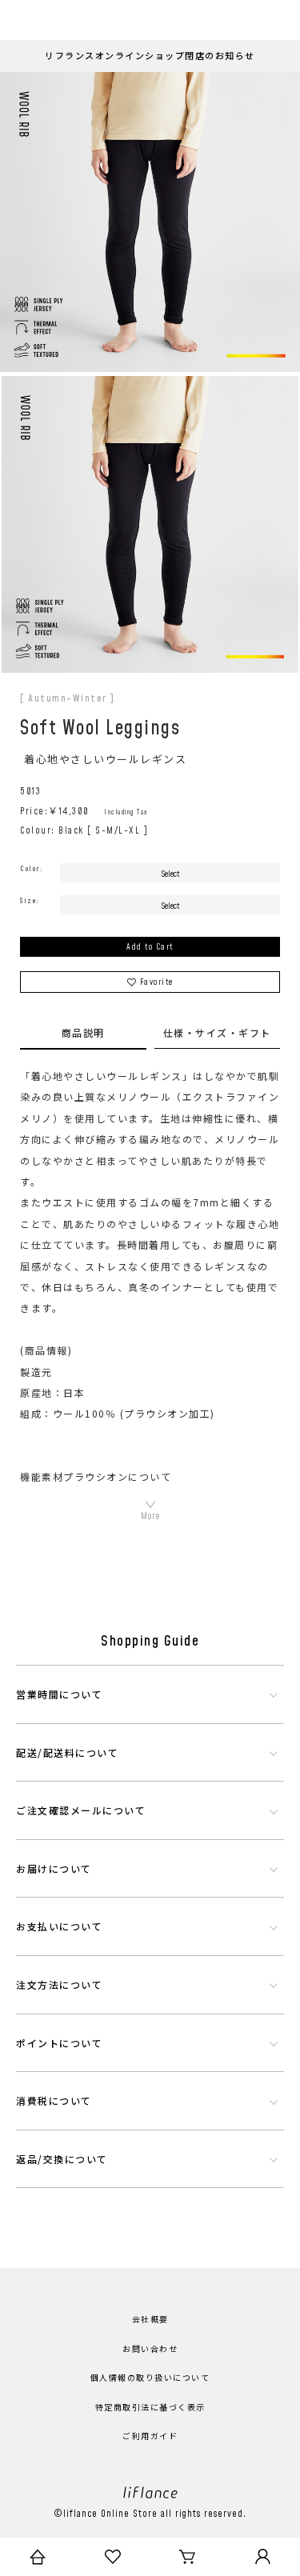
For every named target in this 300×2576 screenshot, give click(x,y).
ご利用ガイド (150, 2437)
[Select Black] (170, 873)
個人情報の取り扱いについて (150, 2378)
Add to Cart (150, 947)
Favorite (157, 982)
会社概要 (150, 2320)
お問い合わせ (150, 2350)
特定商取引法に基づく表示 (150, 2408)
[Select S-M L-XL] (170, 905)
